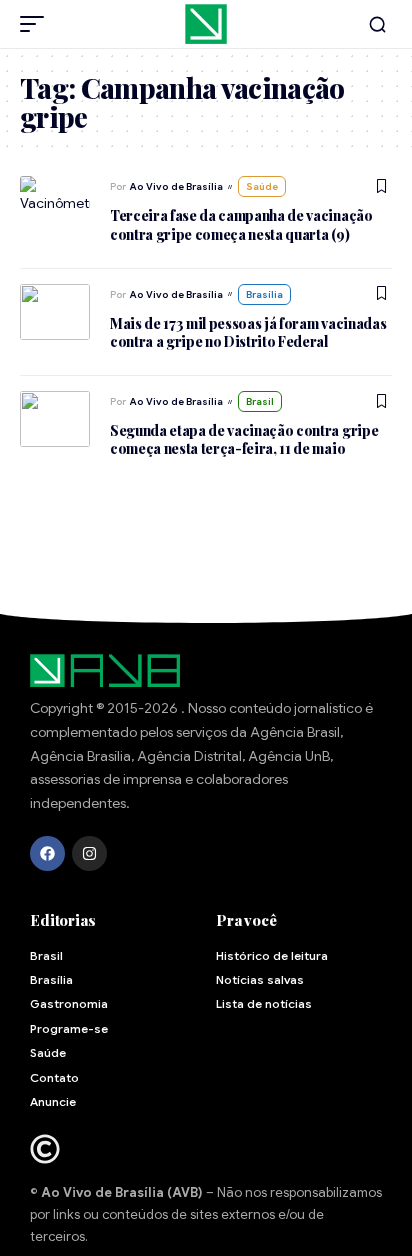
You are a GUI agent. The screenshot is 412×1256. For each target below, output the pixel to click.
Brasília (264, 294)
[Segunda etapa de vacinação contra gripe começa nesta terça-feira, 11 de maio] (55, 419)
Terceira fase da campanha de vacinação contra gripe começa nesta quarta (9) (241, 224)
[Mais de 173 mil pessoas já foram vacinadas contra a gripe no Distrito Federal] (55, 312)
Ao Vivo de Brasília (176, 186)
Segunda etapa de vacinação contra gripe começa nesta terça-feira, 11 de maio (244, 439)
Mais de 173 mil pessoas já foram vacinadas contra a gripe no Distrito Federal (248, 332)
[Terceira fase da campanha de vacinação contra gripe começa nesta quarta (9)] (55, 204)
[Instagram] (89, 853)
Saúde (262, 186)
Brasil (260, 401)
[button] (37, 24)
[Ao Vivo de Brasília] (206, 24)
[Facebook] (47, 853)
